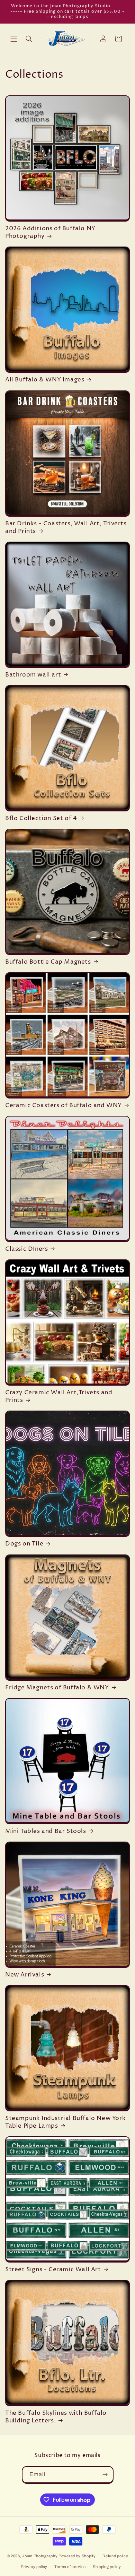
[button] (14, 39)
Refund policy (115, 2556)
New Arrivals (25, 1975)
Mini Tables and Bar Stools (46, 1831)
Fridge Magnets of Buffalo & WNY (57, 1688)
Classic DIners (26, 1249)
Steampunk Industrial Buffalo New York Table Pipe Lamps (65, 2122)
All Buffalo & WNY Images (45, 380)
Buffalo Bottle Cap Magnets (48, 962)
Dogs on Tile (24, 1544)
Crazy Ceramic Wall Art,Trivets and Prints (59, 1396)
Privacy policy (34, 2567)
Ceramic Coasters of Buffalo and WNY (64, 1105)
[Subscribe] (105, 2475)
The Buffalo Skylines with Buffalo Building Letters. (56, 2417)
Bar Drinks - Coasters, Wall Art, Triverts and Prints (66, 527)
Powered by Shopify (77, 2556)
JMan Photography (40, 2556)
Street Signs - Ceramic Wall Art (53, 2269)
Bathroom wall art (33, 675)
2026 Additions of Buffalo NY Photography (50, 232)
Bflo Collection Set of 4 (41, 818)
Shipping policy (107, 2567)
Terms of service (70, 2567)
